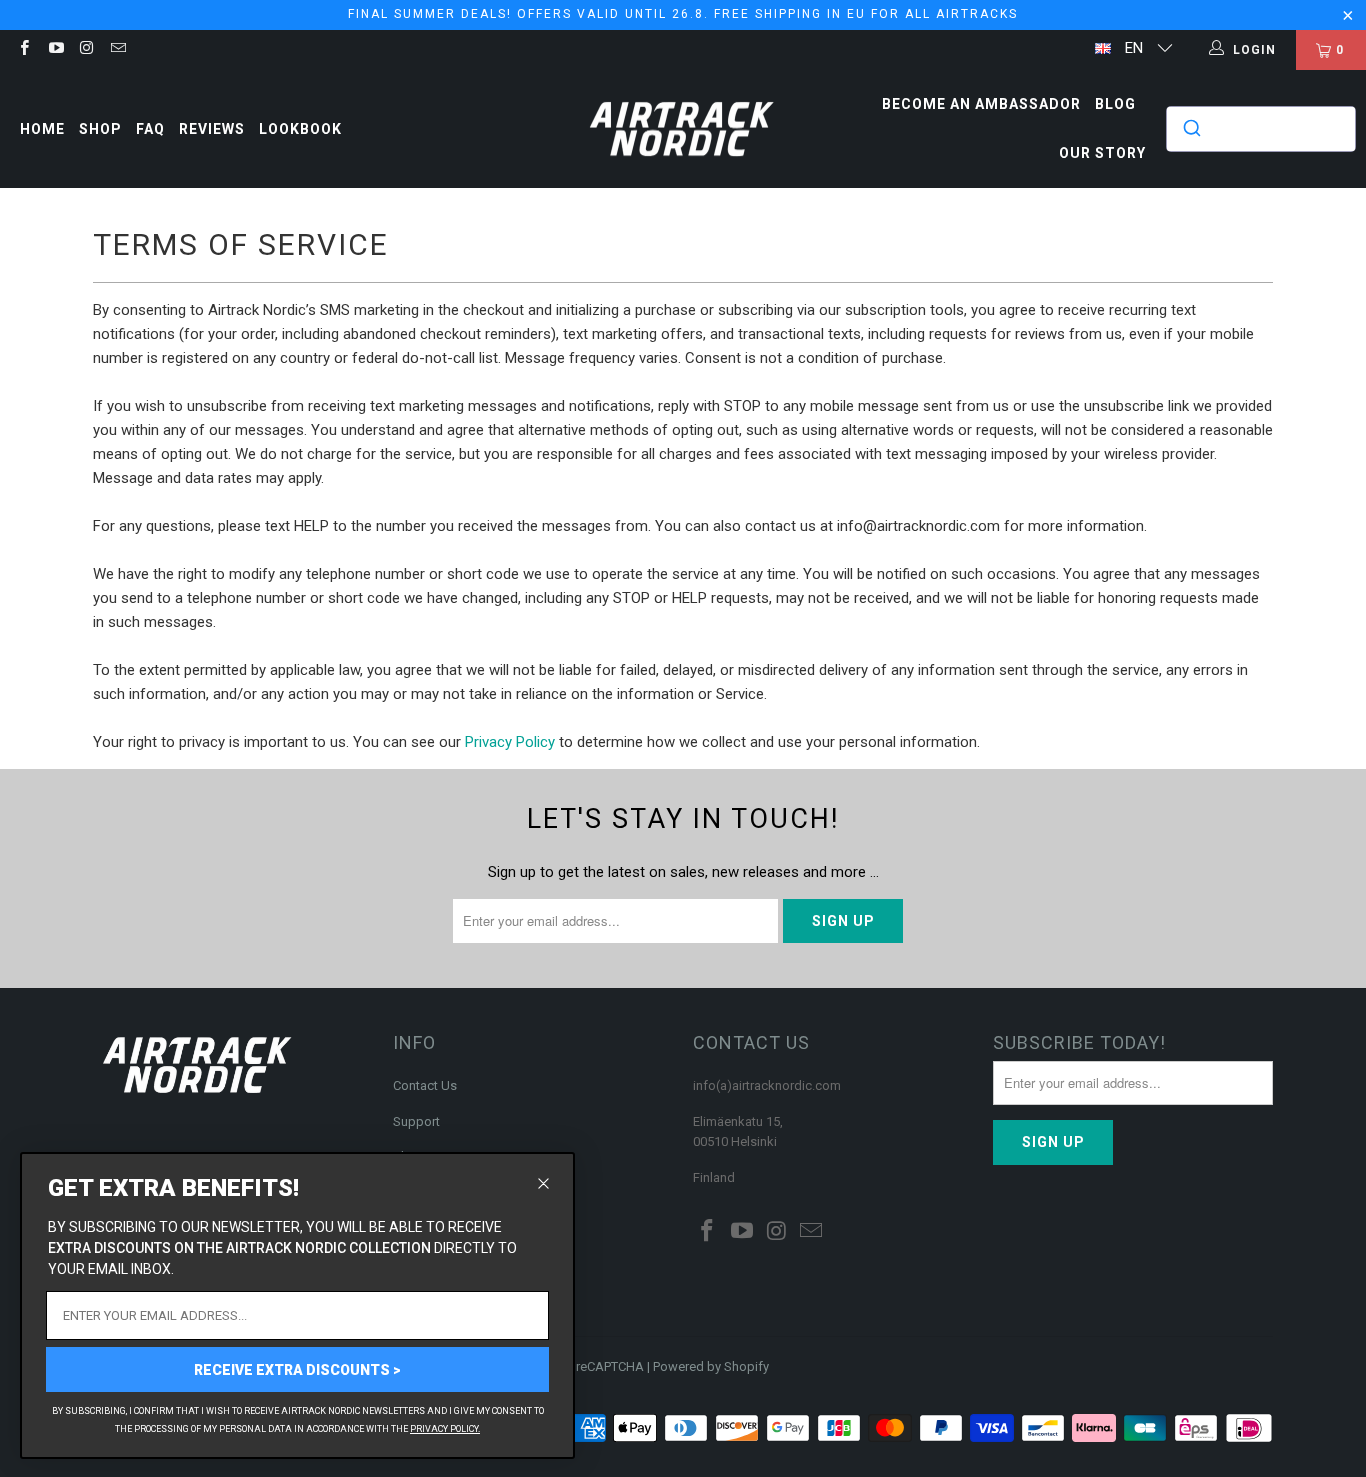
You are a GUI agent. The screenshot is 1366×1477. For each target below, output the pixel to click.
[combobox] (1261, 129)
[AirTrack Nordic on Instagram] (86, 50)
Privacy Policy (510, 742)
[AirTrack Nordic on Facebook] (23, 50)
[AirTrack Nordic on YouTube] (54, 50)
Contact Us (425, 1085)
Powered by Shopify (711, 1366)
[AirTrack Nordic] (682, 129)
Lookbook (300, 129)
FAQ (150, 129)
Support (416, 1121)
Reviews (212, 129)
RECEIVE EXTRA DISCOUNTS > (297, 1370)
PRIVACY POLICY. (445, 1429)
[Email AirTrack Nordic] (117, 50)
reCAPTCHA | (613, 1366)
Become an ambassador (981, 104)
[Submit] (1190, 129)
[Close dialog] (543, 1183)
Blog (1115, 104)
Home (42, 129)
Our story (1102, 153)
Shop (100, 129)
